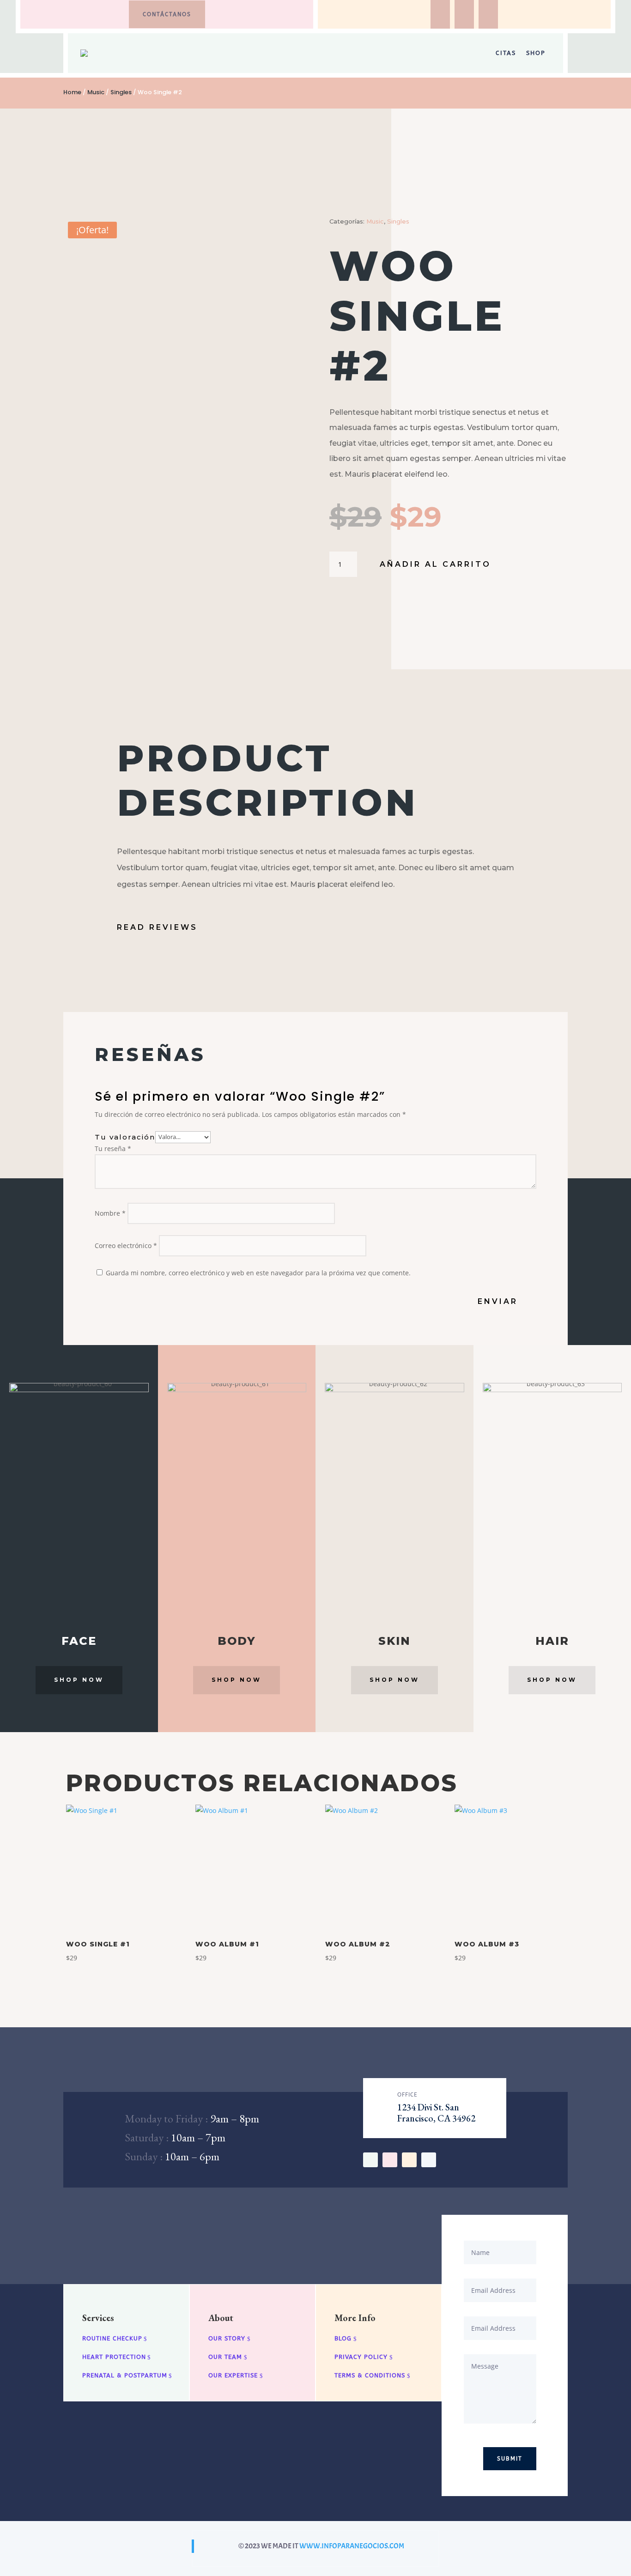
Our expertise (233, 2375)
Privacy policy (361, 2357)
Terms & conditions (370, 2375)
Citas (506, 53)
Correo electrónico (126, 1246)
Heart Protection (114, 2357)
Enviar (498, 1301)
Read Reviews (157, 927)
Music (96, 92)
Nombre (110, 1213)
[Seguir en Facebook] (440, 14)
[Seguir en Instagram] (464, 14)
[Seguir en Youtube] (409, 2160)
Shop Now (79, 1680)
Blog (343, 2338)
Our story (227, 2338)
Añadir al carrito (435, 564)
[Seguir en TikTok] (488, 14)
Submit (510, 2459)
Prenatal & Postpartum (125, 2375)
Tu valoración (125, 1136)
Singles (121, 92)
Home (72, 92)
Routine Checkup (112, 2338)
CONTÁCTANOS (167, 14)
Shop (536, 53)
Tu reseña (113, 1149)
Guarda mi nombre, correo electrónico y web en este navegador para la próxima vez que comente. (258, 1273)
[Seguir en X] (390, 2160)
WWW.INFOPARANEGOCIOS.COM (352, 2546)
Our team (225, 2357)
